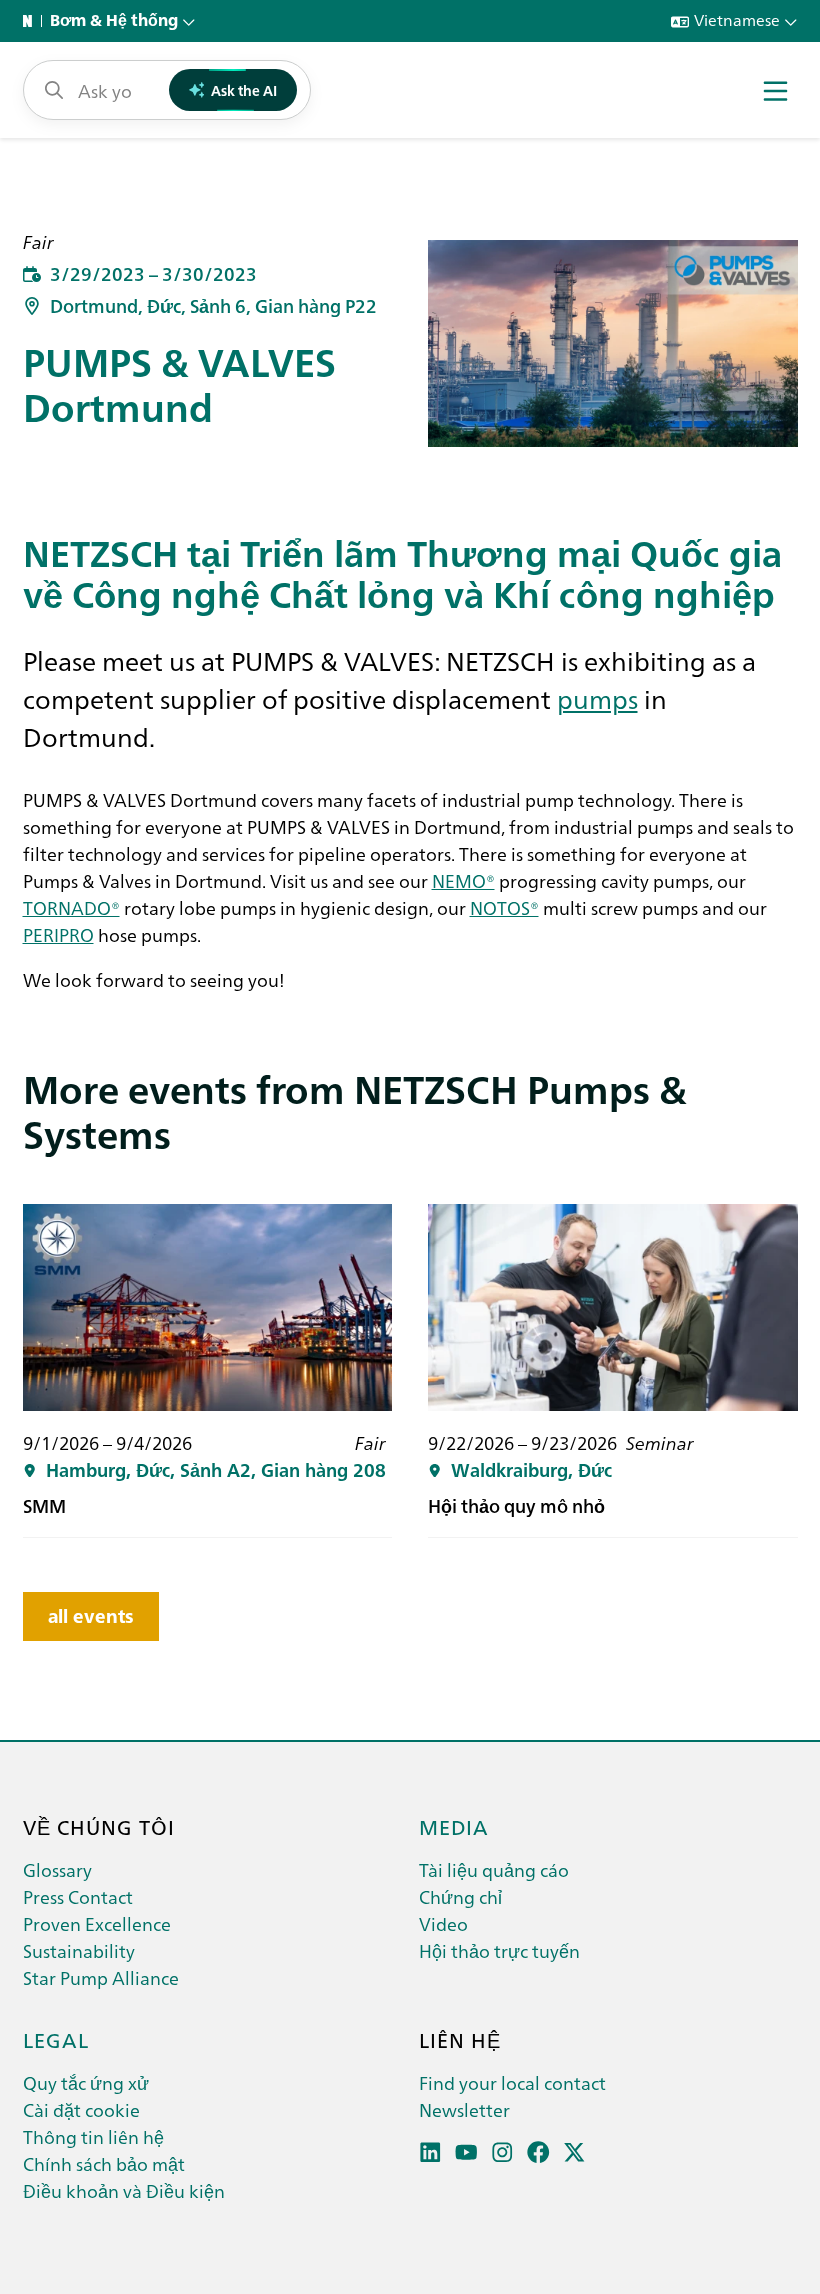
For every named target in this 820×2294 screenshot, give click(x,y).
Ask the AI (244, 90)
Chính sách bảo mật (104, 2163)
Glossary (57, 1869)
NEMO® (463, 880)
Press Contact (78, 1896)
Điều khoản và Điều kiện (124, 2190)
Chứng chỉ (460, 1896)
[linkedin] (430, 2152)
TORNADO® (71, 907)
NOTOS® (504, 907)
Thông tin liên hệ (93, 2136)
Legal (56, 2039)
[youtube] (466, 2152)
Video (443, 1923)
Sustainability (79, 1950)
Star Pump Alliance (101, 1977)
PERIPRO (58, 934)
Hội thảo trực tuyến (499, 1950)
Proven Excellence (97, 1923)
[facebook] (538, 2152)
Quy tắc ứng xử (86, 2082)
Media (454, 1826)
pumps (597, 698)
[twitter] (574, 2152)
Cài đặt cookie (81, 2109)
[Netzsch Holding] (32, 21)
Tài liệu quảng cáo (494, 1869)
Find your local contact (512, 2082)
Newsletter (464, 2109)
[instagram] (502, 2152)
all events (91, 1616)
